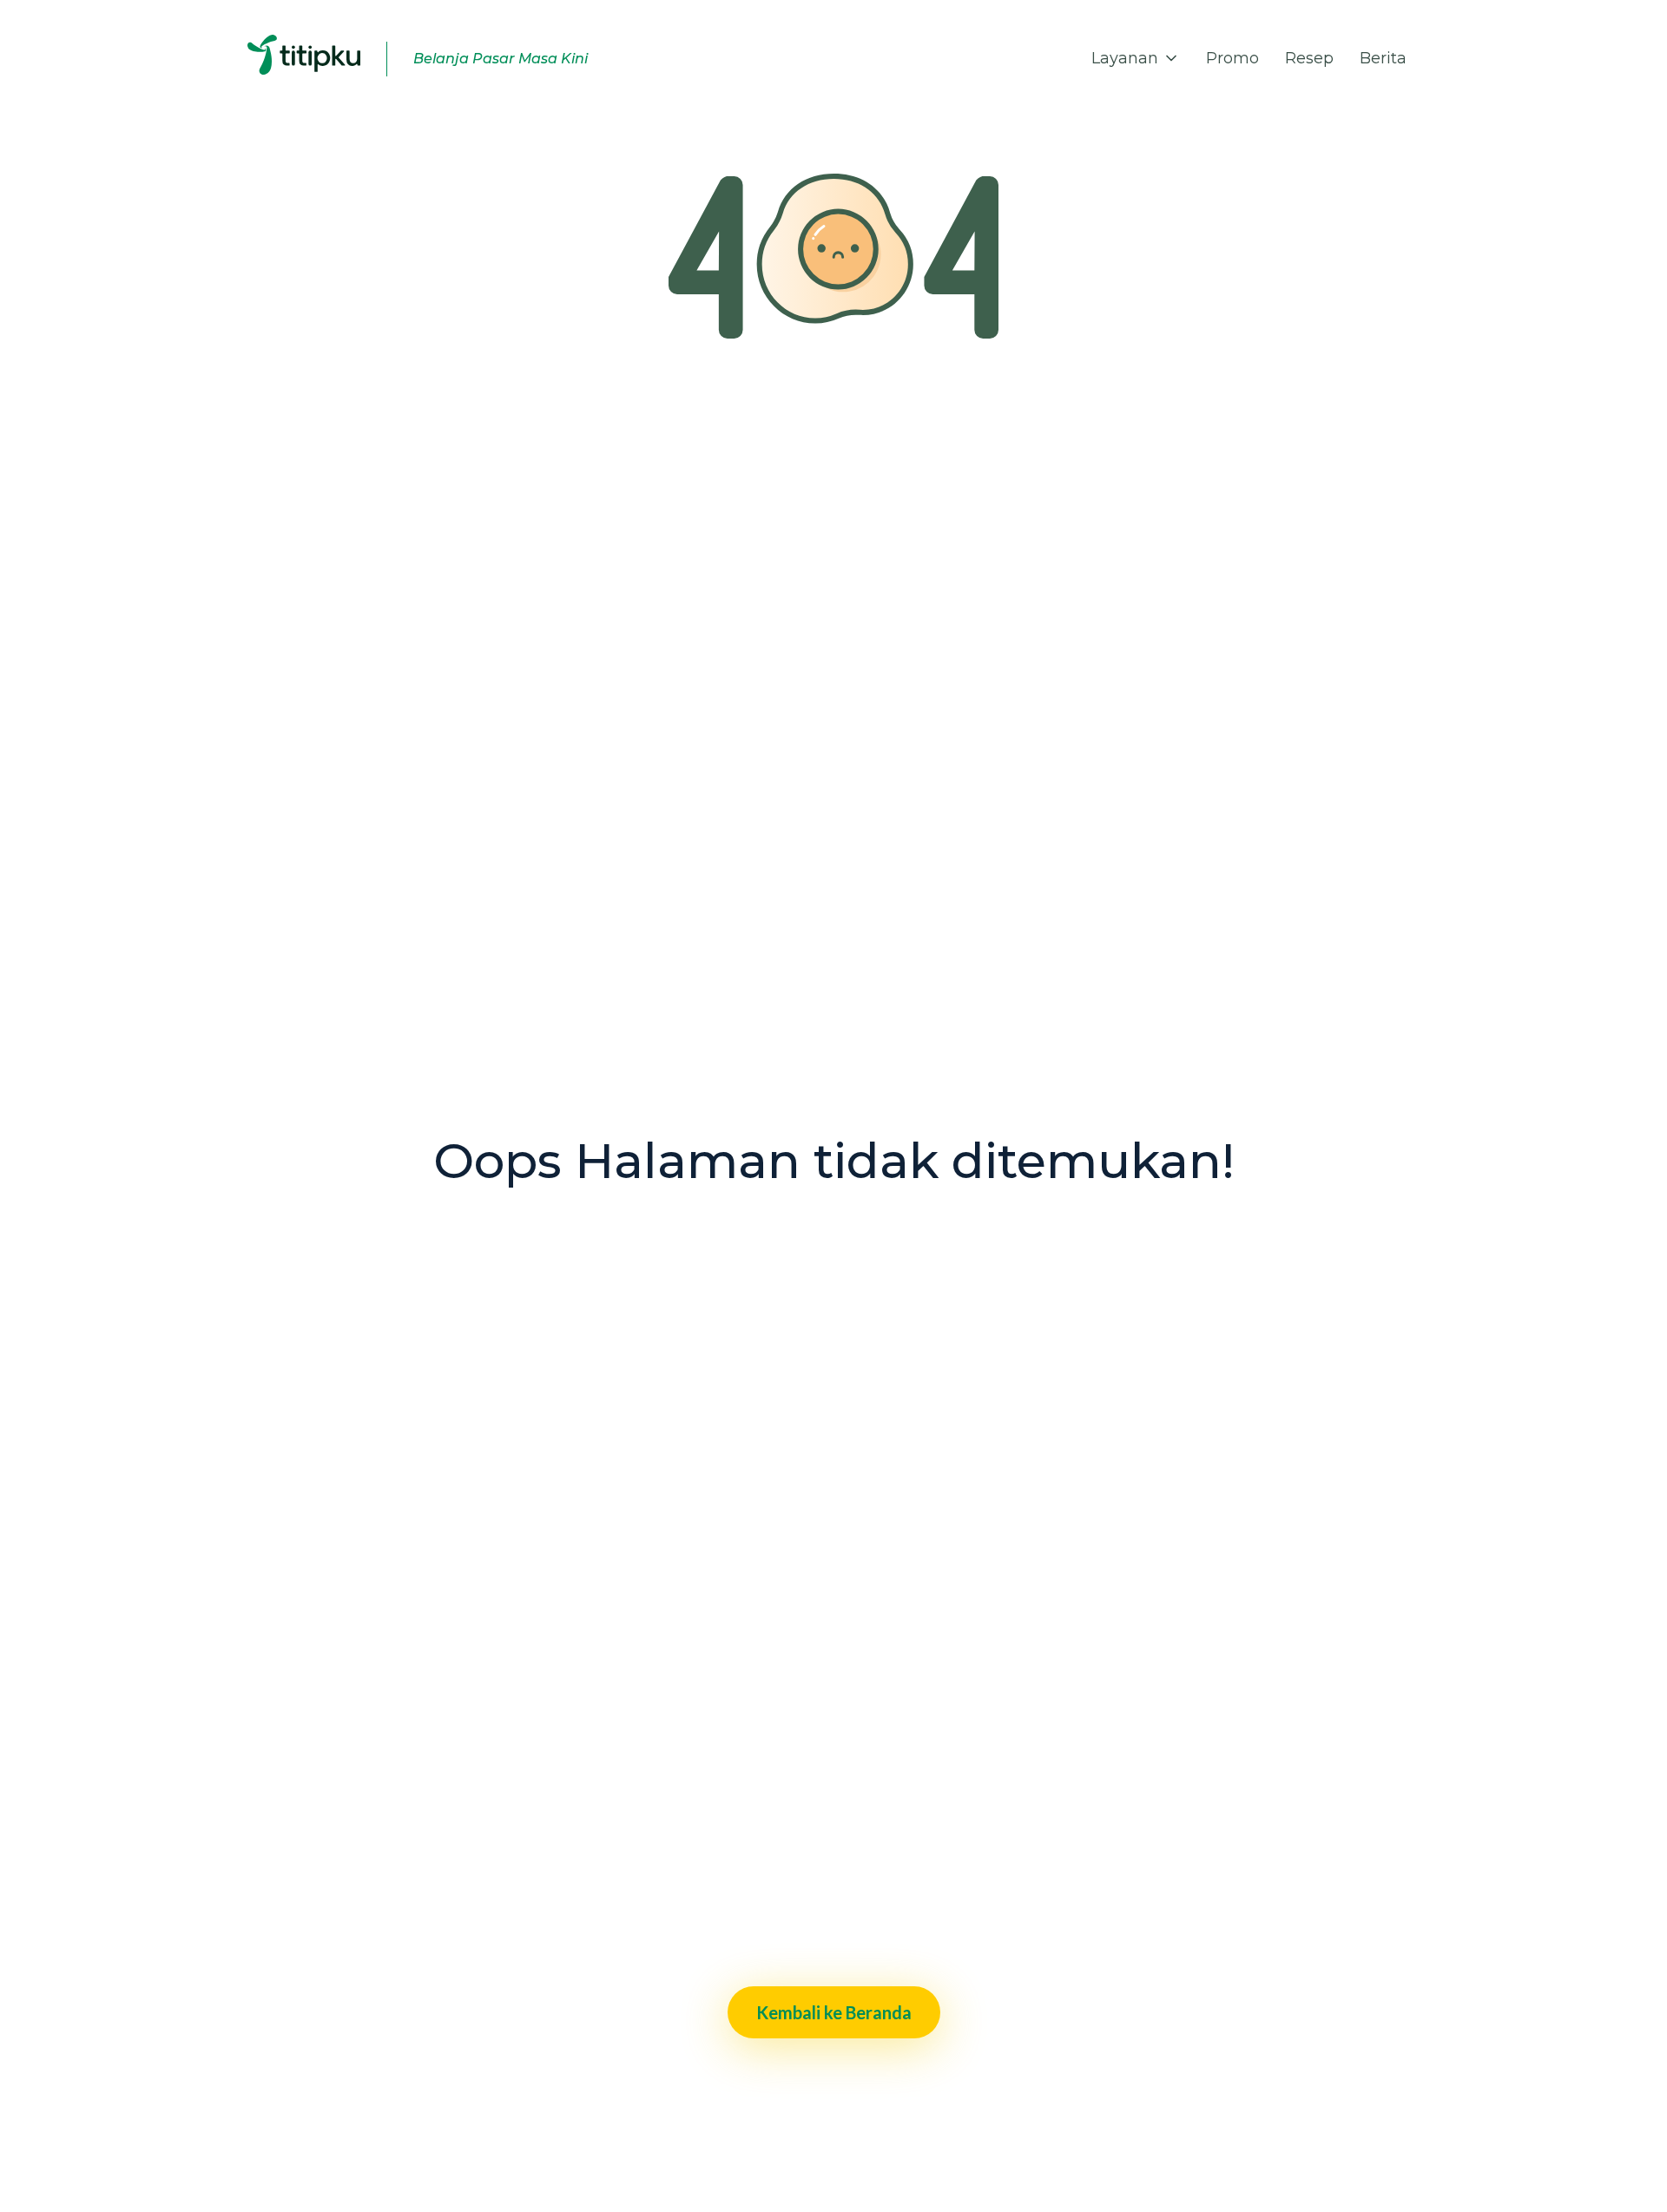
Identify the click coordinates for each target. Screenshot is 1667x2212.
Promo (1232, 58)
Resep (1309, 58)
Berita (1383, 58)
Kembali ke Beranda (834, 2012)
